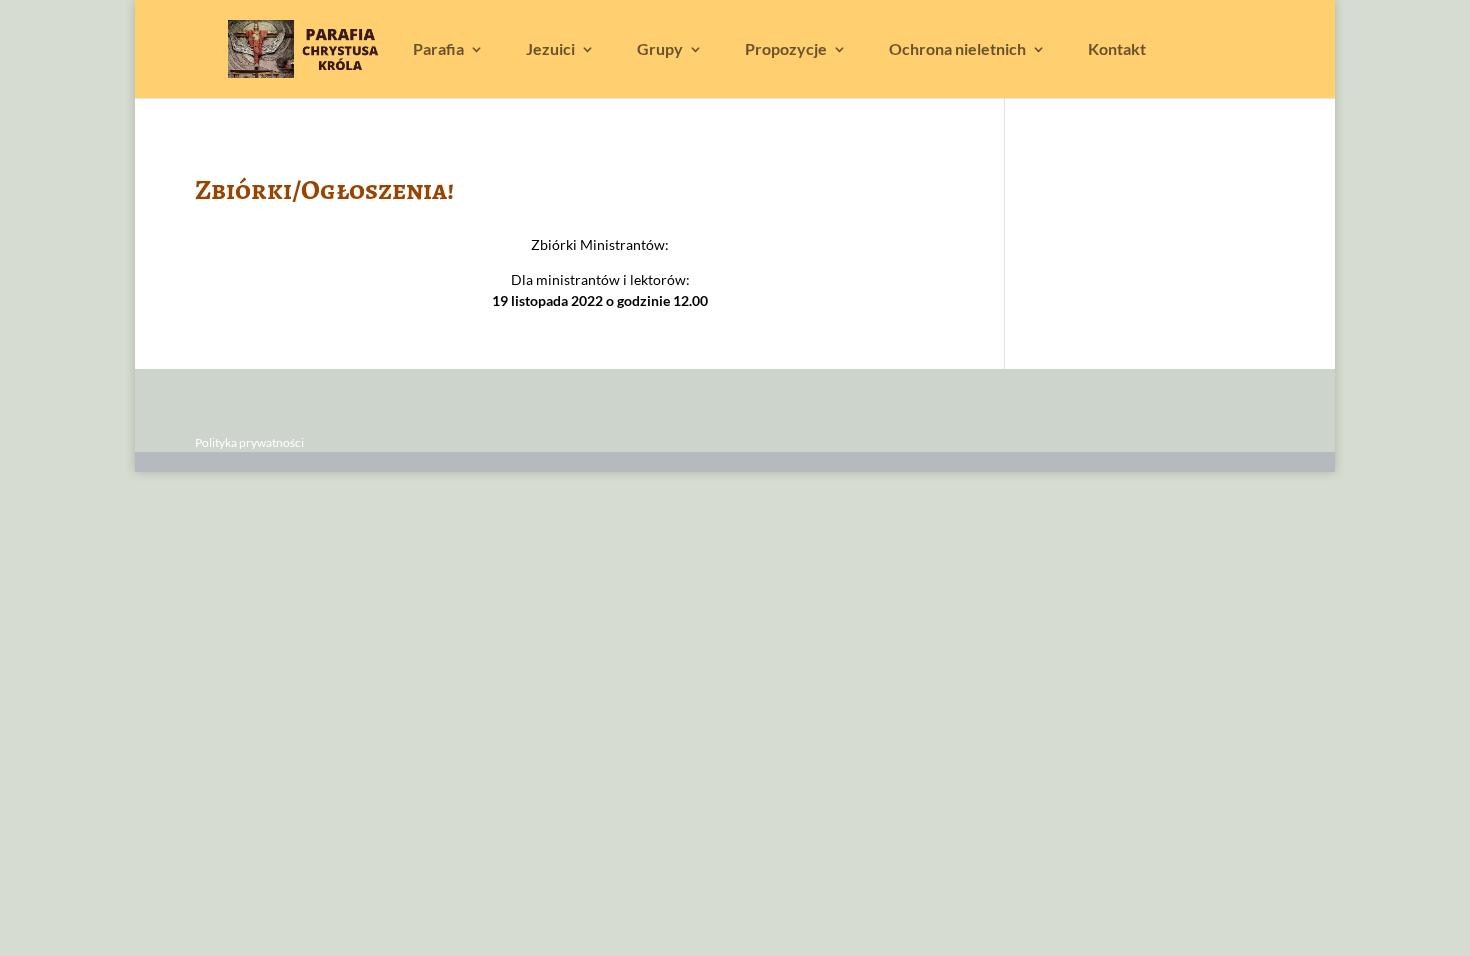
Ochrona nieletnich (957, 50)
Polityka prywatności (249, 442)
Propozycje (786, 50)
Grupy (660, 50)
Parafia (438, 50)
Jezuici (550, 50)
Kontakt (1117, 50)
